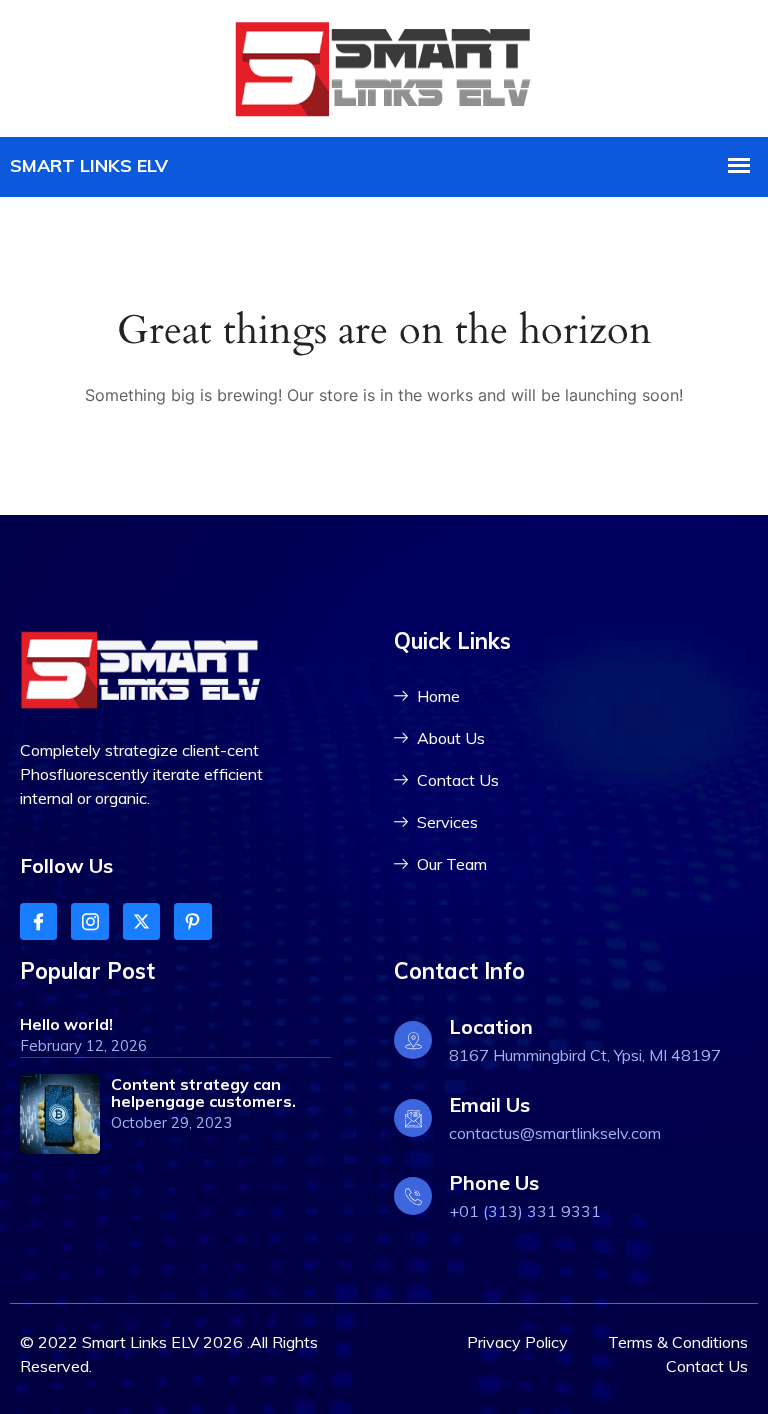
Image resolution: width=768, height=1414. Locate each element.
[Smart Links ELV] (384, 65)
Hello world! (66, 1024)
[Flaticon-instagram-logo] (89, 921)
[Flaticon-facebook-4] (38, 921)
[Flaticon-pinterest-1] (192, 921)
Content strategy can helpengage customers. (203, 1092)
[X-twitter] (141, 921)
